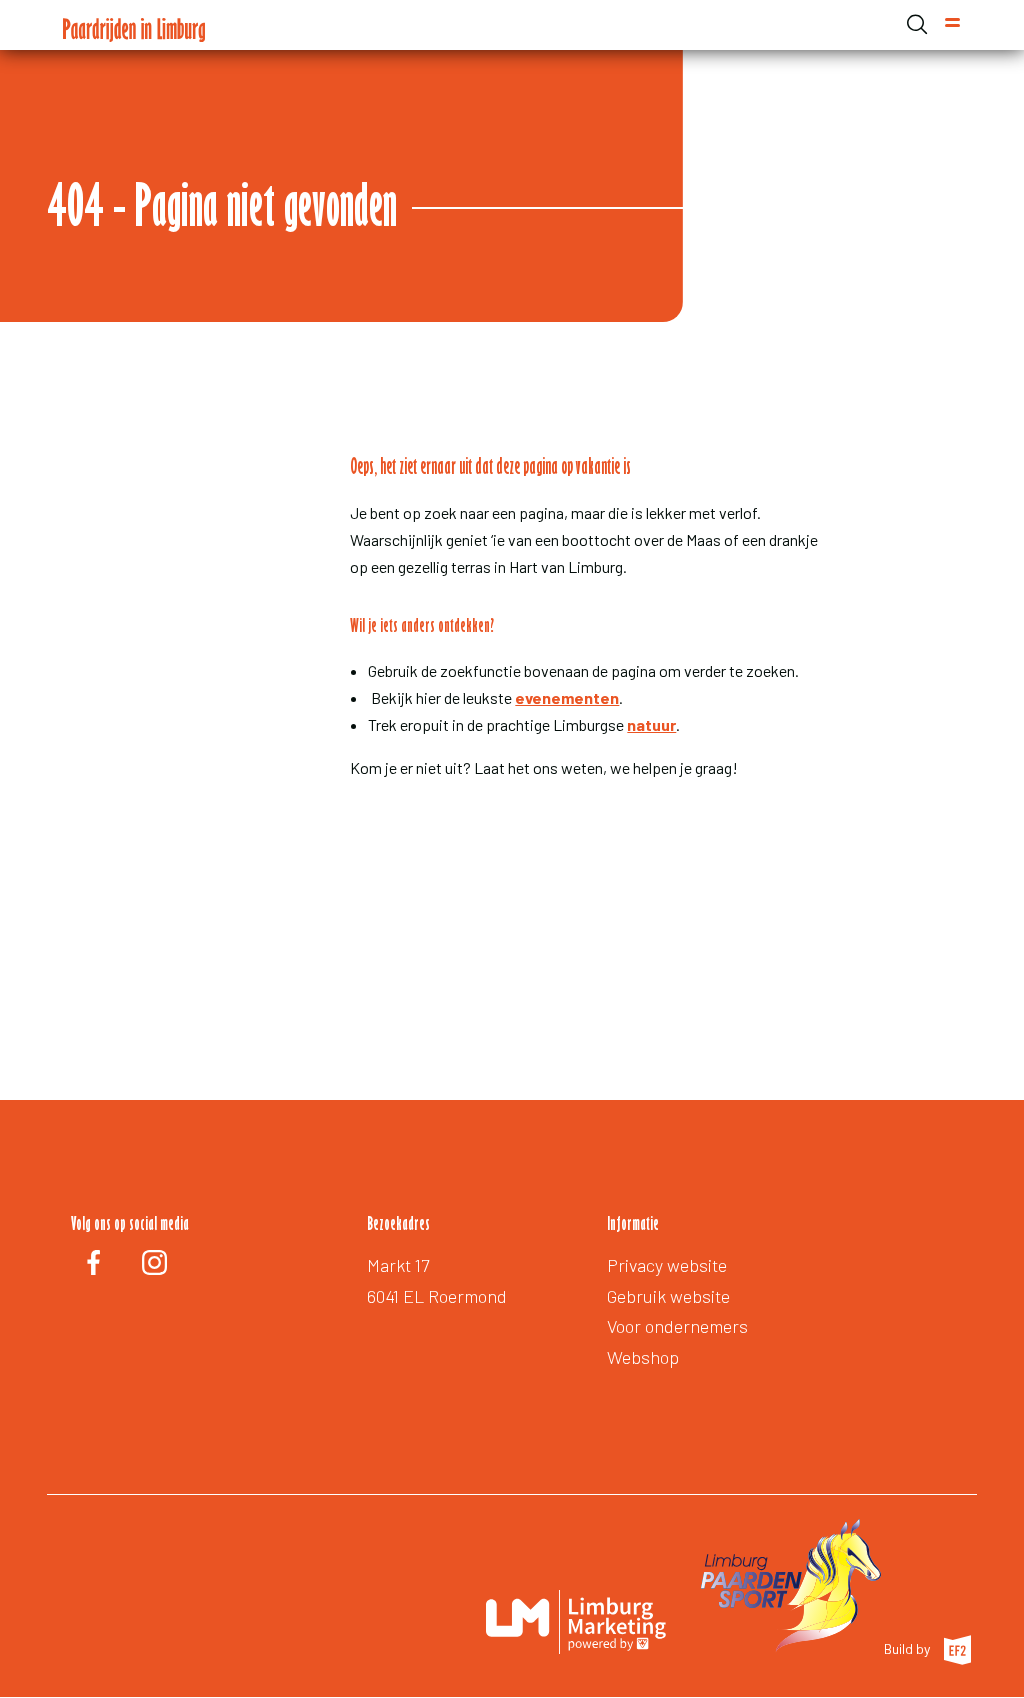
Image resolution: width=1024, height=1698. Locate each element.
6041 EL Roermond (437, 1296)
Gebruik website (668, 1296)
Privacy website (667, 1265)
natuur (651, 724)
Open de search (917, 24)
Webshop (643, 1357)
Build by (908, 1648)
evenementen (567, 697)
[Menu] (952, 25)
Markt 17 (398, 1265)
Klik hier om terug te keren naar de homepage (552, 842)
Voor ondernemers (677, 1326)
